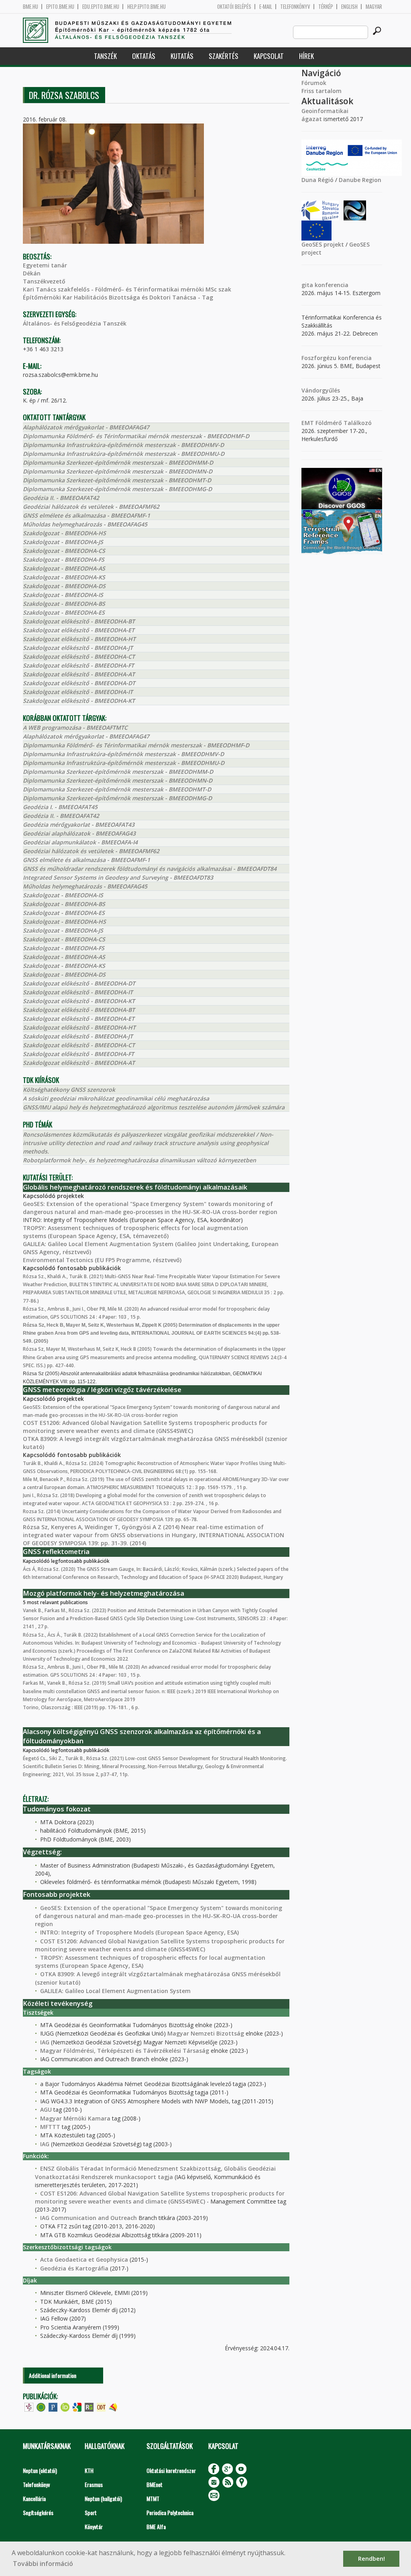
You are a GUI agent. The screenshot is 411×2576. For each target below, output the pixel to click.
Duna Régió (317, 180)
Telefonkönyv (295, 7)
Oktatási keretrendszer (171, 2470)
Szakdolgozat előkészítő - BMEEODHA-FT (78, 665)
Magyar (374, 7)
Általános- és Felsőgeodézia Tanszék (75, 323)
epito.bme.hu (60, 7)
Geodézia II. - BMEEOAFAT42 (61, 498)
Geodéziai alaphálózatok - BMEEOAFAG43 (79, 833)
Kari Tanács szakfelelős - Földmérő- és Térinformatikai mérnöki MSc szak (127, 289)
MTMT (153, 2498)
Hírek (306, 56)
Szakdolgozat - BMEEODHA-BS (64, 604)
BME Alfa (156, 2526)
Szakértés (224, 56)
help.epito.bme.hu (146, 7)
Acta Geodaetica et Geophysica (84, 2259)
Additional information (53, 2375)
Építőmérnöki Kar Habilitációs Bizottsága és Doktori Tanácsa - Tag (118, 297)
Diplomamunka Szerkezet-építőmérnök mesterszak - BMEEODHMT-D (117, 480)
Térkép (326, 7)
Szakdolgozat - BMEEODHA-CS (64, 551)
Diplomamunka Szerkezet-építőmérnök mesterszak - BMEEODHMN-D (118, 471)
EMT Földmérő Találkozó (337, 423)
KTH (89, 2470)
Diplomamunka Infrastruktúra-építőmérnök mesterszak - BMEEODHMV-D (123, 445)
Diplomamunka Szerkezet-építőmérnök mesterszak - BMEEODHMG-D (117, 489)
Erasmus (94, 2484)
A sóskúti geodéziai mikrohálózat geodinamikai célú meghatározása (116, 1098)
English (349, 7)
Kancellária (34, 2498)
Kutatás (182, 56)
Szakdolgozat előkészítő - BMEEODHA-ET (79, 630)
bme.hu (31, 7)
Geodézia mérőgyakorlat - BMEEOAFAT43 (79, 825)
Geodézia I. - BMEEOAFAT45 (60, 807)
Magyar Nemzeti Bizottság (206, 2033)
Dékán (32, 273)
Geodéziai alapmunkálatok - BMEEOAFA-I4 (80, 842)
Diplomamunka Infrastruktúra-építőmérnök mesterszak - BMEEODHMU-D (124, 454)
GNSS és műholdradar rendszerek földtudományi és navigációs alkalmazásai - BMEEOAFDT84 (150, 869)
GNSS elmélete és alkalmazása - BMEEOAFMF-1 (86, 515)
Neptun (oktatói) (40, 2470)
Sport (91, 2512)
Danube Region (360, 180)
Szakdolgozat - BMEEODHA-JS (63, 542)
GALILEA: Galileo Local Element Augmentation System (115, 1991)
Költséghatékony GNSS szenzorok (69, 1090)
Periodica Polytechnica (170, 2512)
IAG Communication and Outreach (89, 2218)
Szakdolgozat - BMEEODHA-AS (64, 568)
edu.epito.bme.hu (101, 7)
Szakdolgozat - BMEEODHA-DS (64, 586)
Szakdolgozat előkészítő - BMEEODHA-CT (79, 657)
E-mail (266, 7)
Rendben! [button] (371, 2559)
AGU (46, 2110)
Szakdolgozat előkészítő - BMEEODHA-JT (78, 648)
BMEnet (155, 2484)
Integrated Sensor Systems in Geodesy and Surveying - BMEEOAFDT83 (118, 877)
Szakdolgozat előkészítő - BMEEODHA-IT (78, 692)
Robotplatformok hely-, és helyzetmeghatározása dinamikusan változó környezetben (139, 1160)
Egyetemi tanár (45, 265)
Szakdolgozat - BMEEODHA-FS (64, 560)
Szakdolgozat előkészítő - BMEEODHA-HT (79, 639)
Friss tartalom (321, 91)
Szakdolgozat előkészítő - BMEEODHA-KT (79, 701)
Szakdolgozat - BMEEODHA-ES (64, 612)
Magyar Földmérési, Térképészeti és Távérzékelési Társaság (125, 2051)
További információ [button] (43, 2564)
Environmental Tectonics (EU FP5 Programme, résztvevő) (102, 1260)
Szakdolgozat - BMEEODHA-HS (64, 533)
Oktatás (144, 56)
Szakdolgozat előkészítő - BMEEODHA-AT (79, 674)
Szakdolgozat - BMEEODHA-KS (64, 577)
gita (307, 285)
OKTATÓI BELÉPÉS (234, 7)
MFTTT (50, 2127)
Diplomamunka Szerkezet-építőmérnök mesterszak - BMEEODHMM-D (118, 462)
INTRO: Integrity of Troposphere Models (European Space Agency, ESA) (139, 1932)
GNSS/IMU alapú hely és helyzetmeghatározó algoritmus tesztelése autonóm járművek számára (154, 1107)
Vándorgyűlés (321, 390)
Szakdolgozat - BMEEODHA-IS (63, 595)
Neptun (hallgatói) (103, 2498)
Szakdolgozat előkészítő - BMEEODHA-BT (79, 621)
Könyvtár (94, 2526)
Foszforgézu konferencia (337, 358)
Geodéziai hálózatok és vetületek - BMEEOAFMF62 (91, 507)
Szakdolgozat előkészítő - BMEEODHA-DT (79, 683)
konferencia (331, 285)
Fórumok (314, 83)
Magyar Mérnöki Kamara (75, 2118)
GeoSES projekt (323, 244)
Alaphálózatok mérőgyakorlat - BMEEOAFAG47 (86, 427)
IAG (45, 2042)
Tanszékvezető (44, 281)
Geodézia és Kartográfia (74, 2268)
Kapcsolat (269, 56)
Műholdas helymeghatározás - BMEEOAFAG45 (85, 524)
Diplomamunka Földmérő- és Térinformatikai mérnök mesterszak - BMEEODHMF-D (136, 436)
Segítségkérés (38, 2512)
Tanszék (105, 56)
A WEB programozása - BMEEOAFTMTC (75, 727)
